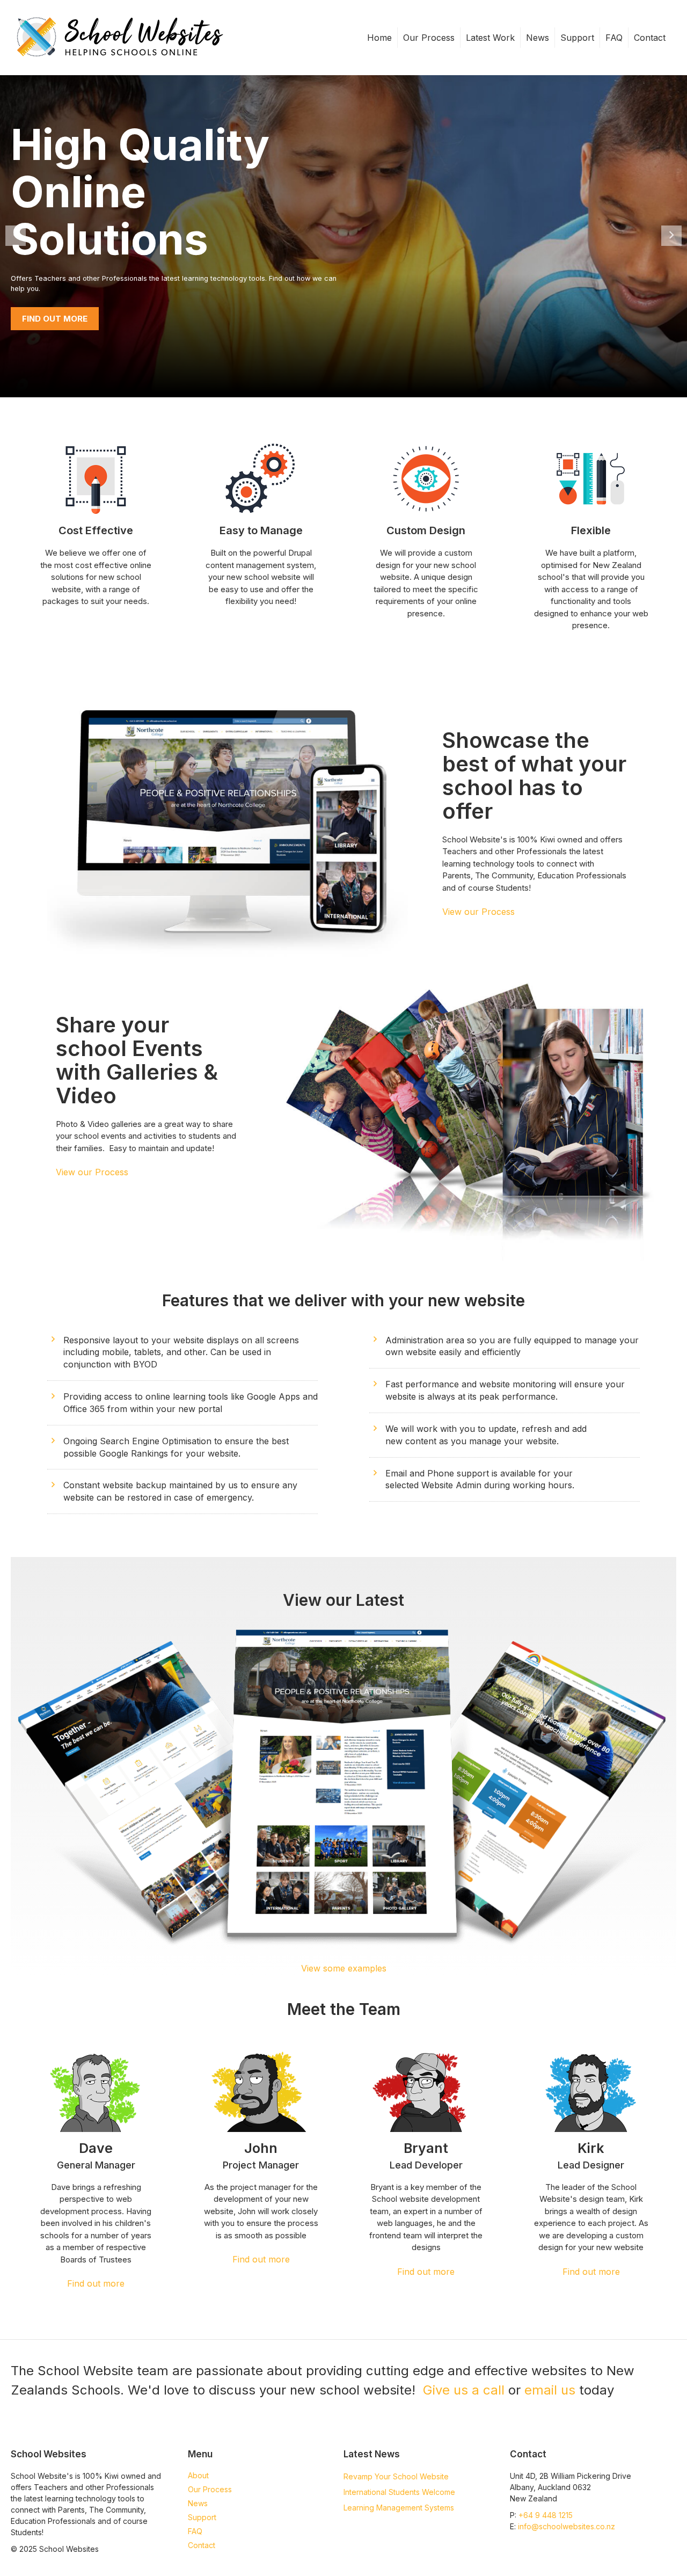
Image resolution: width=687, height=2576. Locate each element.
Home (379, 38)
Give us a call (464, 2390)
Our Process (429, 38)
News (538, 38)
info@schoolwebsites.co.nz (567, 2526)
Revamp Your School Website (396, 2476)
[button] (228, 826)
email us (550, 2390)
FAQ (614, 38)
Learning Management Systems (399, 2508)
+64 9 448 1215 (546, 2515)
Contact (650, 38)
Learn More (49, 295)
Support (577, 38)
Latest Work (490, 38)
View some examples (344, 1968)
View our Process (478, 912)
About (198, 2475)
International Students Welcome (399, 2492)
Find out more (96, 2283)
